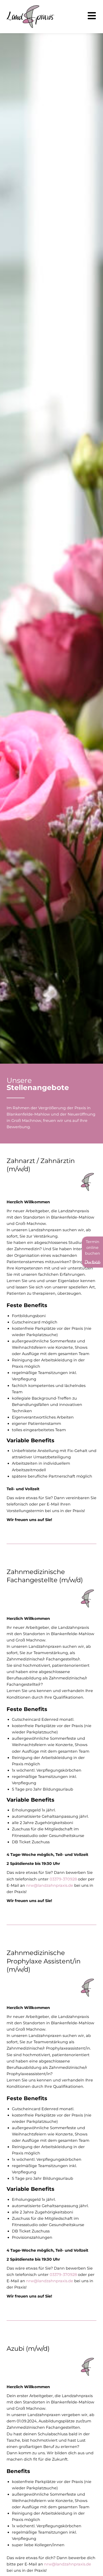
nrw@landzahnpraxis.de (50, 1885)
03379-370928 (63, 1879)
